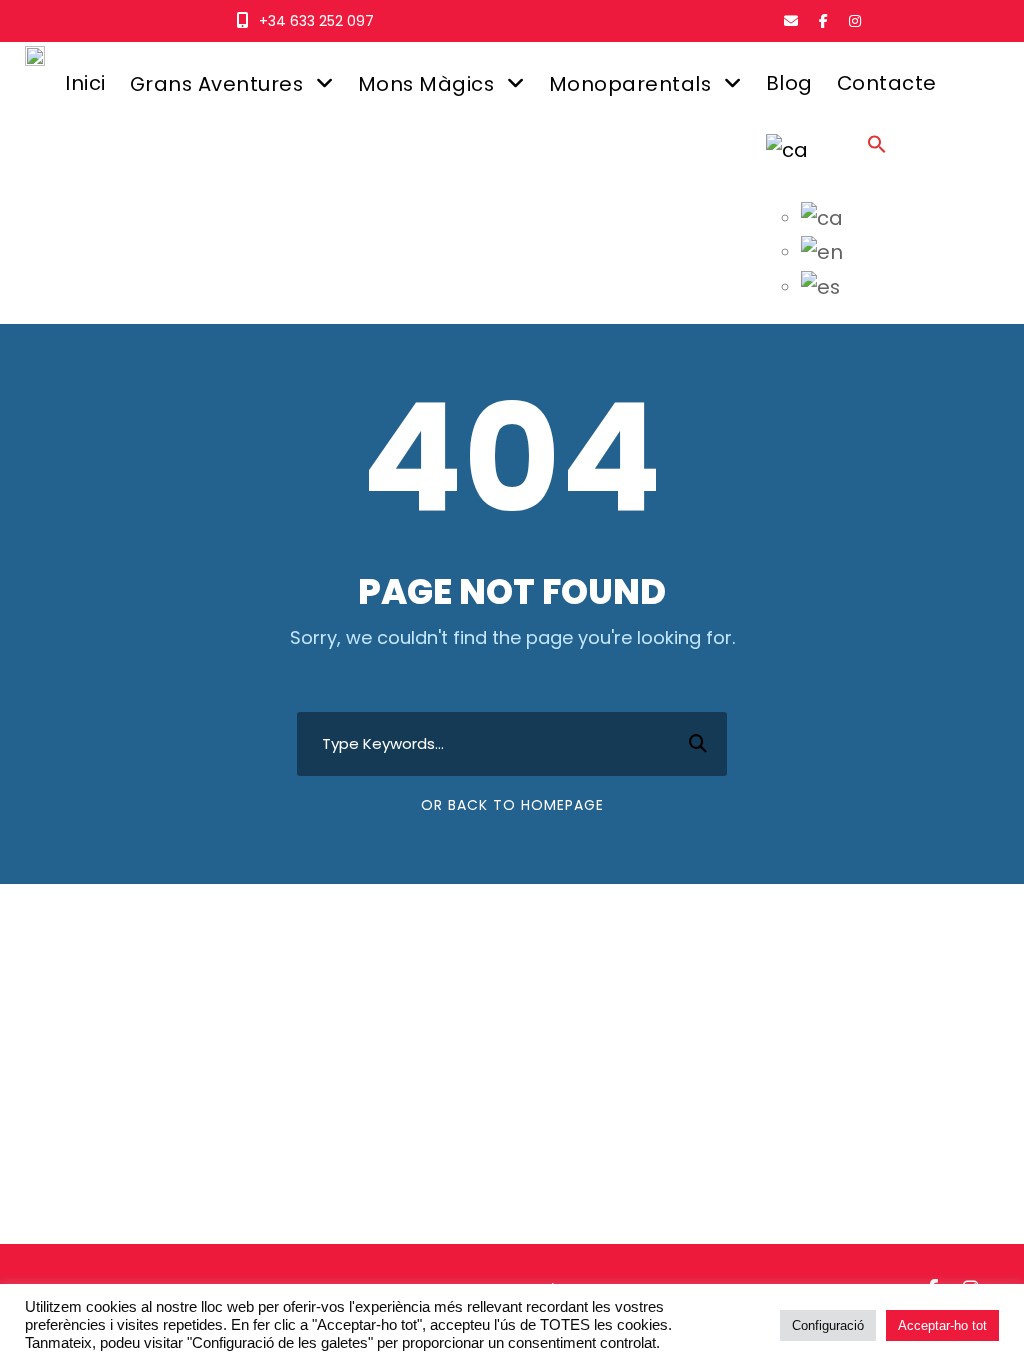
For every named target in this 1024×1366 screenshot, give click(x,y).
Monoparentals (630, 84)
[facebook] (823, 21)
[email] (791, 21)
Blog (789, 83)
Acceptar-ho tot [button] (942, 1325)
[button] (877, 162)
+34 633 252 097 (316, 21)
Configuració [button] (828, 1325)
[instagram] (855, 21)
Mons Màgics (426, 84)
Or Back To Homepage (512, 805)
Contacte (887, 83)
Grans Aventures (217, 84)
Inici (85, 83)
